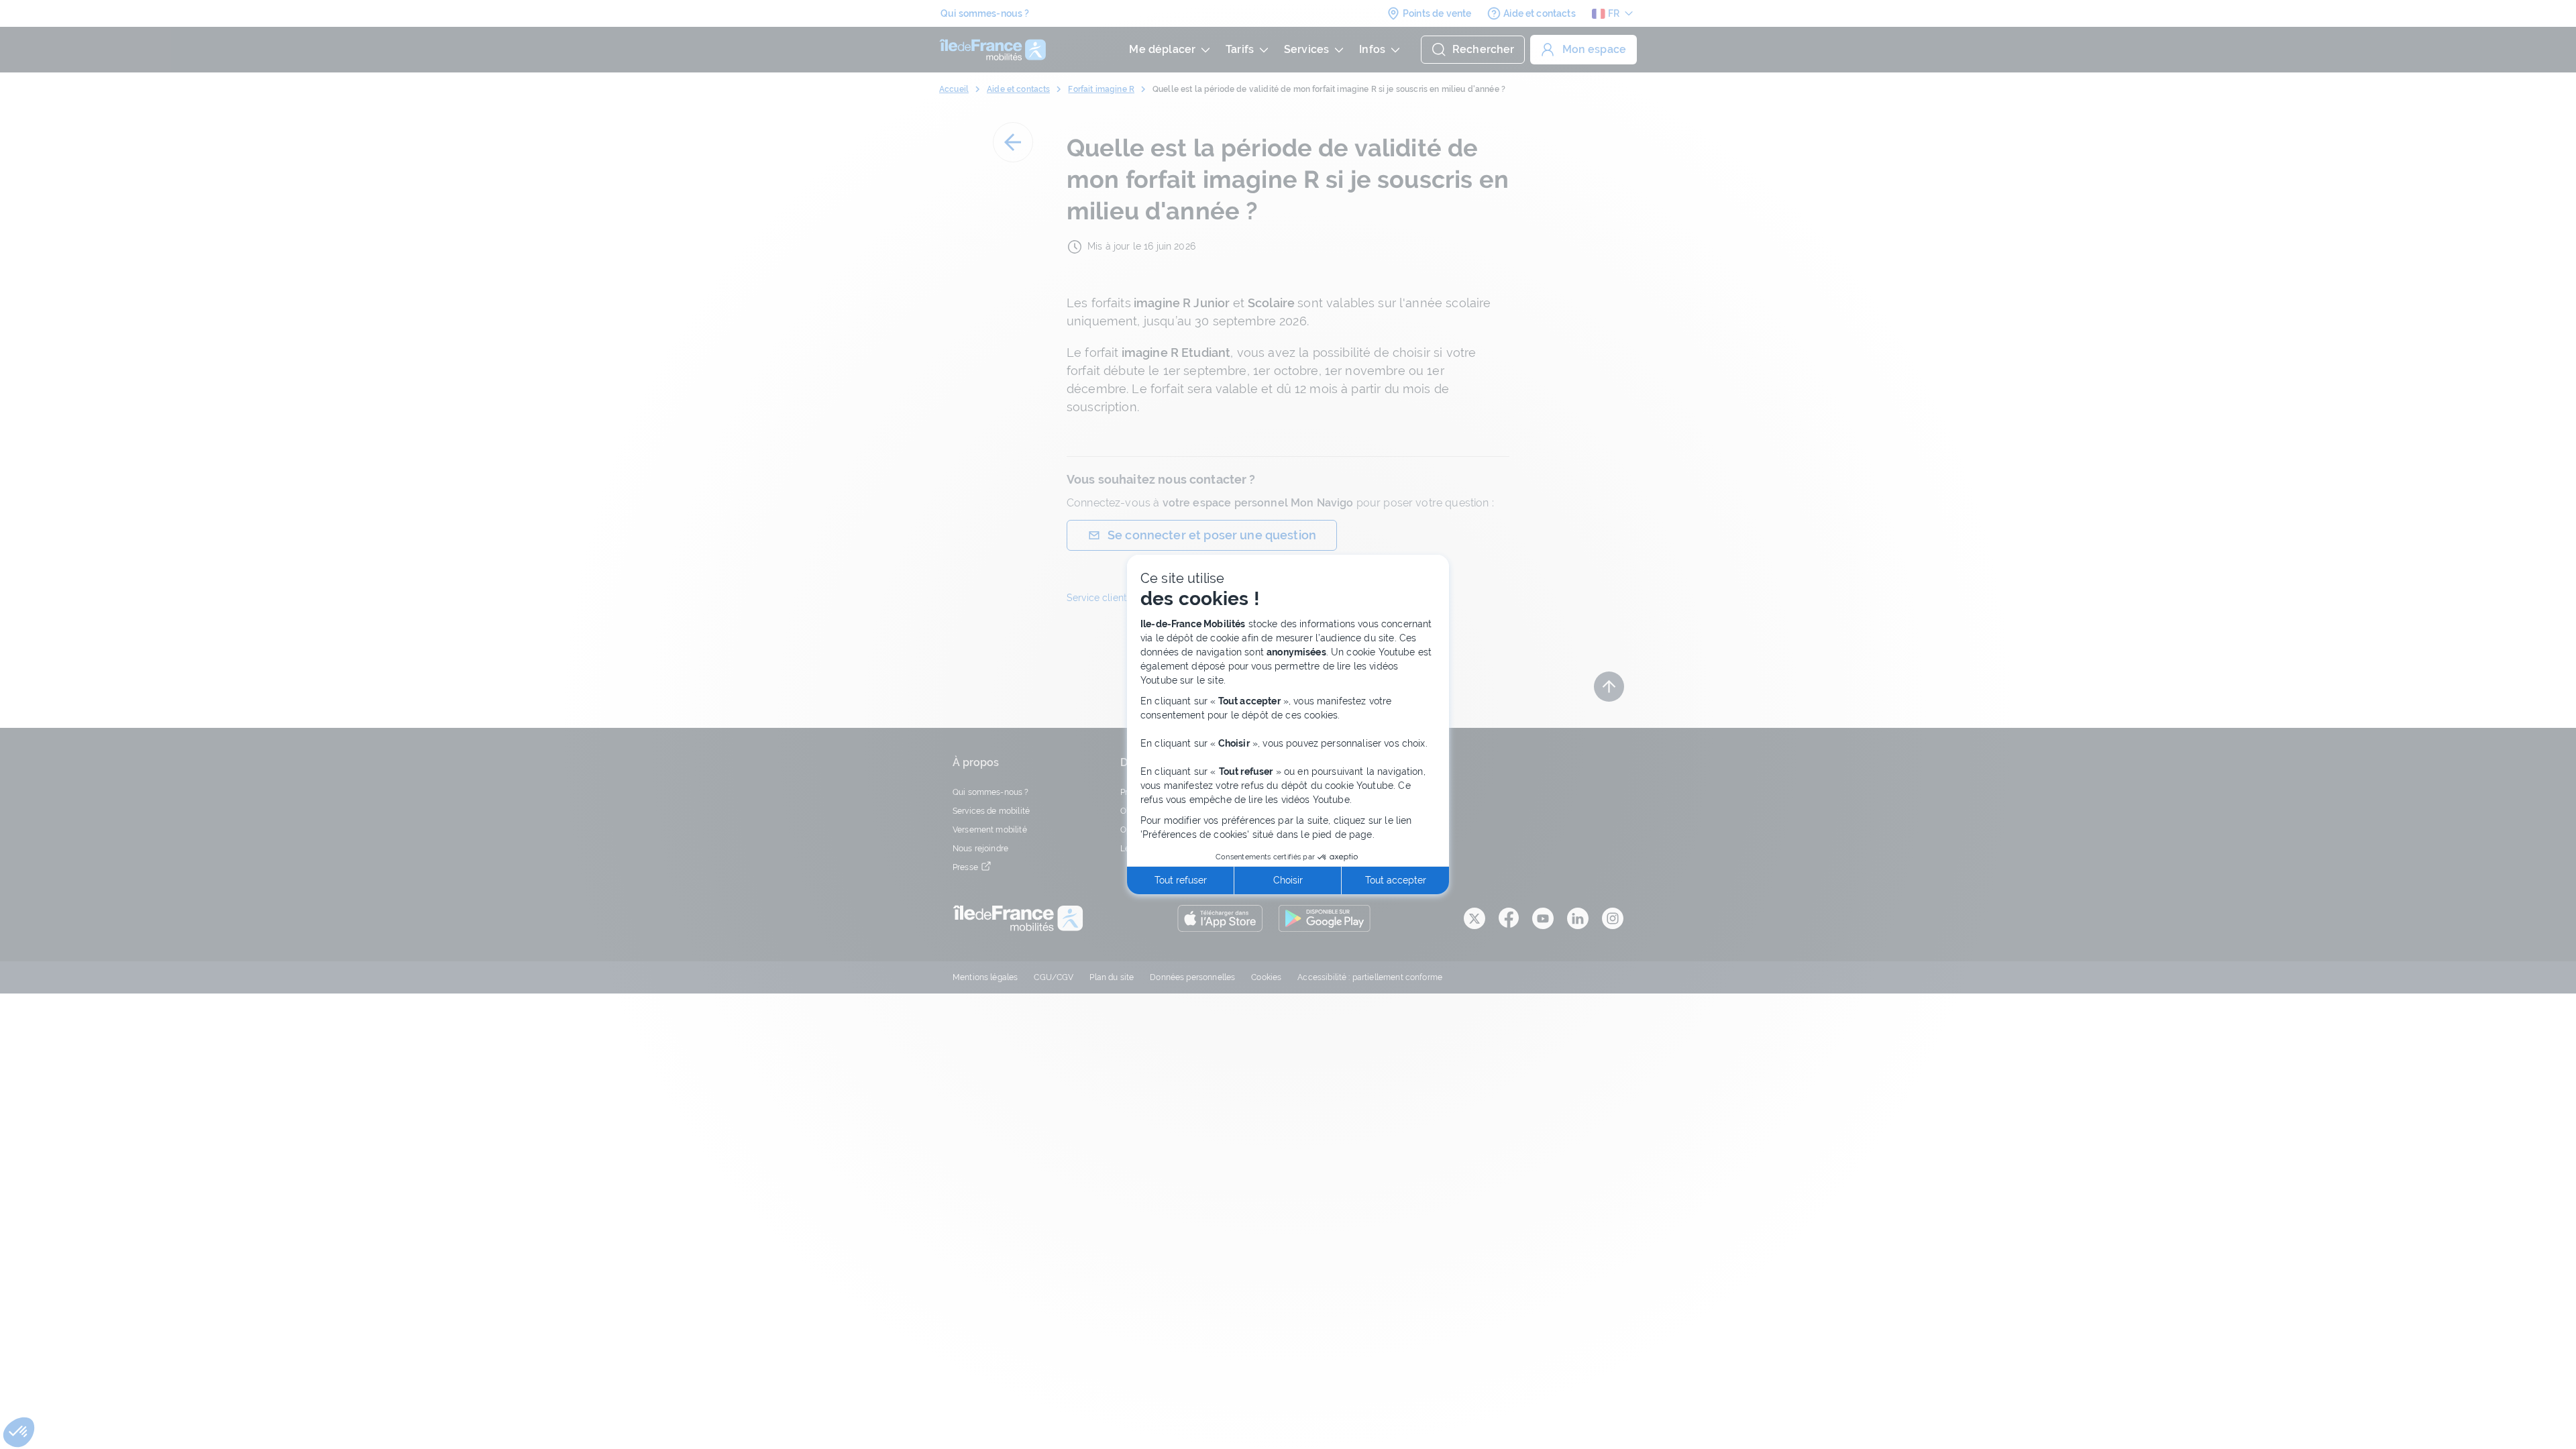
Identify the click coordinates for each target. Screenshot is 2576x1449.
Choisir (1288, 880)
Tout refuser (1181, 880)
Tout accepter (1396, 880)
